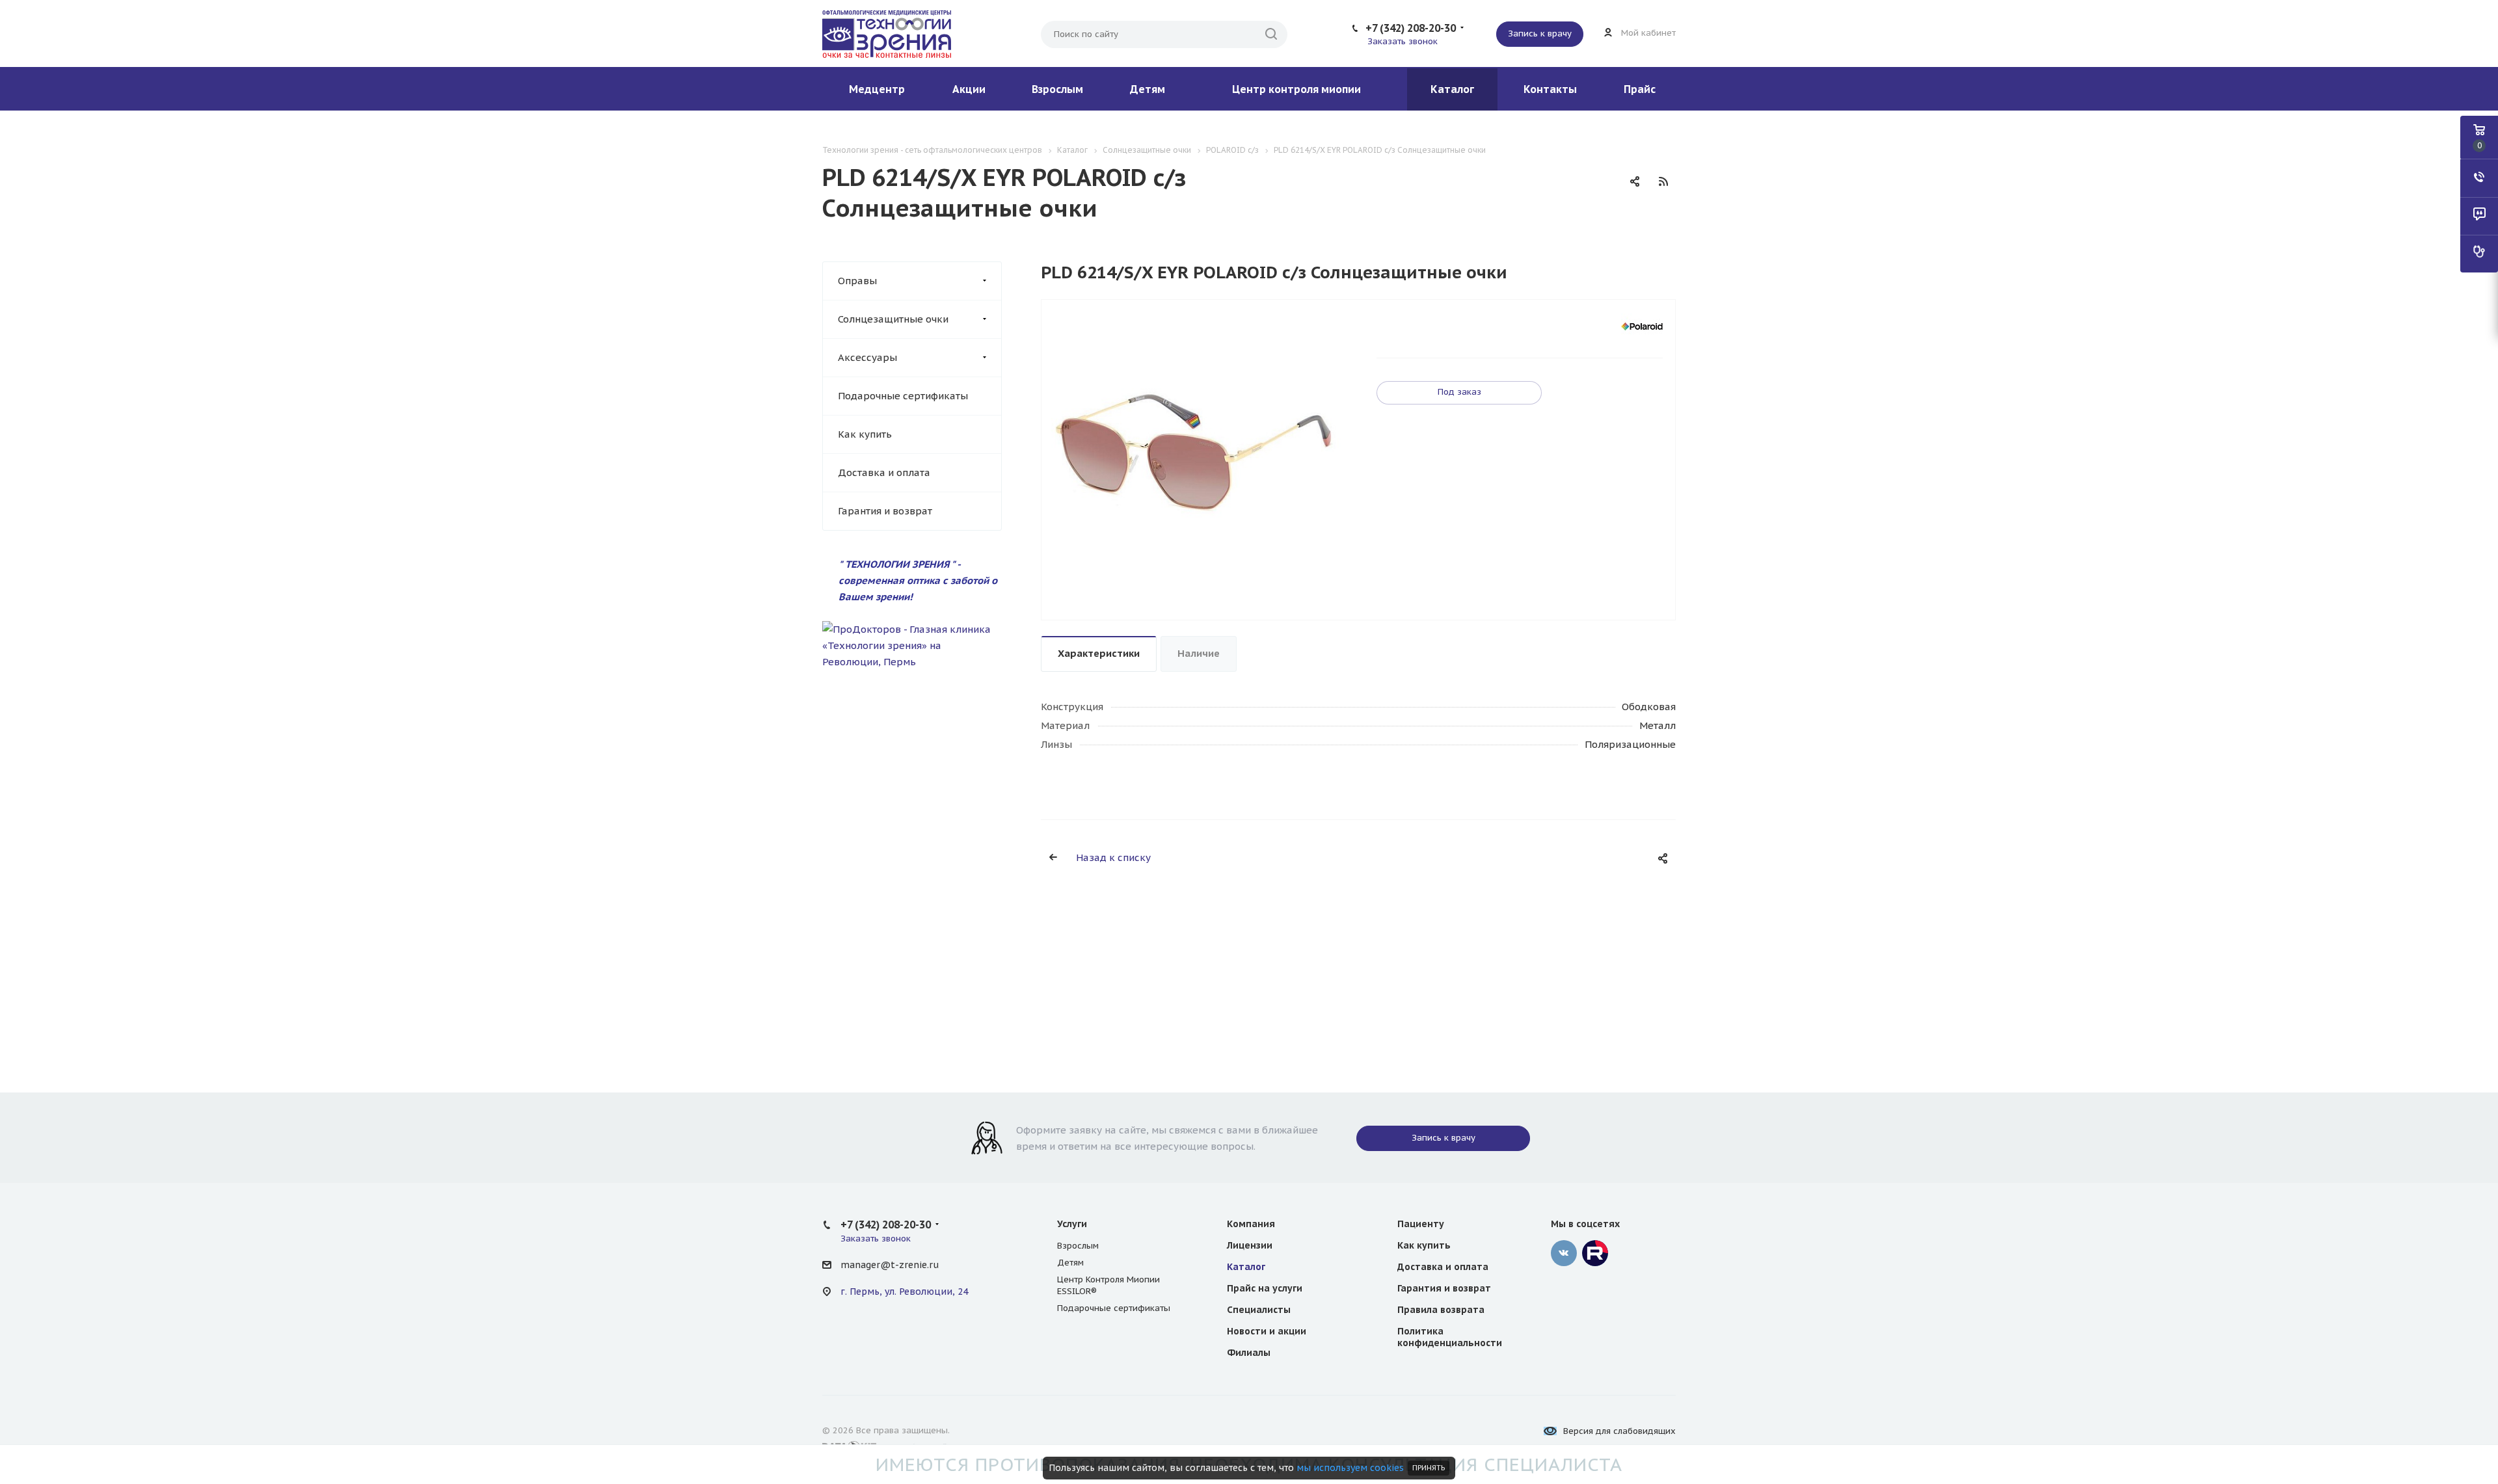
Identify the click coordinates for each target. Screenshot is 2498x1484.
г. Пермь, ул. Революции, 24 (904, 1292)
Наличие (1199, 653)
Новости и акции (1267, 1331)
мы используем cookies (1350, 1468)
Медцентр (877, 89)
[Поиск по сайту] (1271, 34)
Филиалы (1249, 1353)
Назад (1045, 460)
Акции (969, 89)
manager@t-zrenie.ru (890, 1265)
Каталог (1452, 89)
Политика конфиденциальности (1450, 1337)
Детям (1148, 89)
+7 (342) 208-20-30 (1411, 28)
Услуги (1072, 1224)
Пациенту (1421, 1224)
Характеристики (1099, 653)
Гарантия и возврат (885, 511)
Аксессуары (867, 357)
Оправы (857, 281)
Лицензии (1250, 1245)
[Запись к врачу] (2479, 254)
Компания (1251, 1224)
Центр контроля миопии (1296, 89)
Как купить (865, 434)
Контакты (1550, 89)
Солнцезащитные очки (893, 319)
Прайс (1640, 89)
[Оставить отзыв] (2479, 216)
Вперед (1344, 460)
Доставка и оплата (884, 472)
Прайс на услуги (1265, 1288)
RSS (1663, 181)
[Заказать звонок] (2479, 178)
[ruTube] (1595, 1253)
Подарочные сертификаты (903, 396)
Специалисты (1259, 1310)
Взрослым (1057, 89)
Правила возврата (1441, 1310)
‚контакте (1564, 1253)
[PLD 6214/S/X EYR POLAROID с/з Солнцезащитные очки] (1194, 452)
